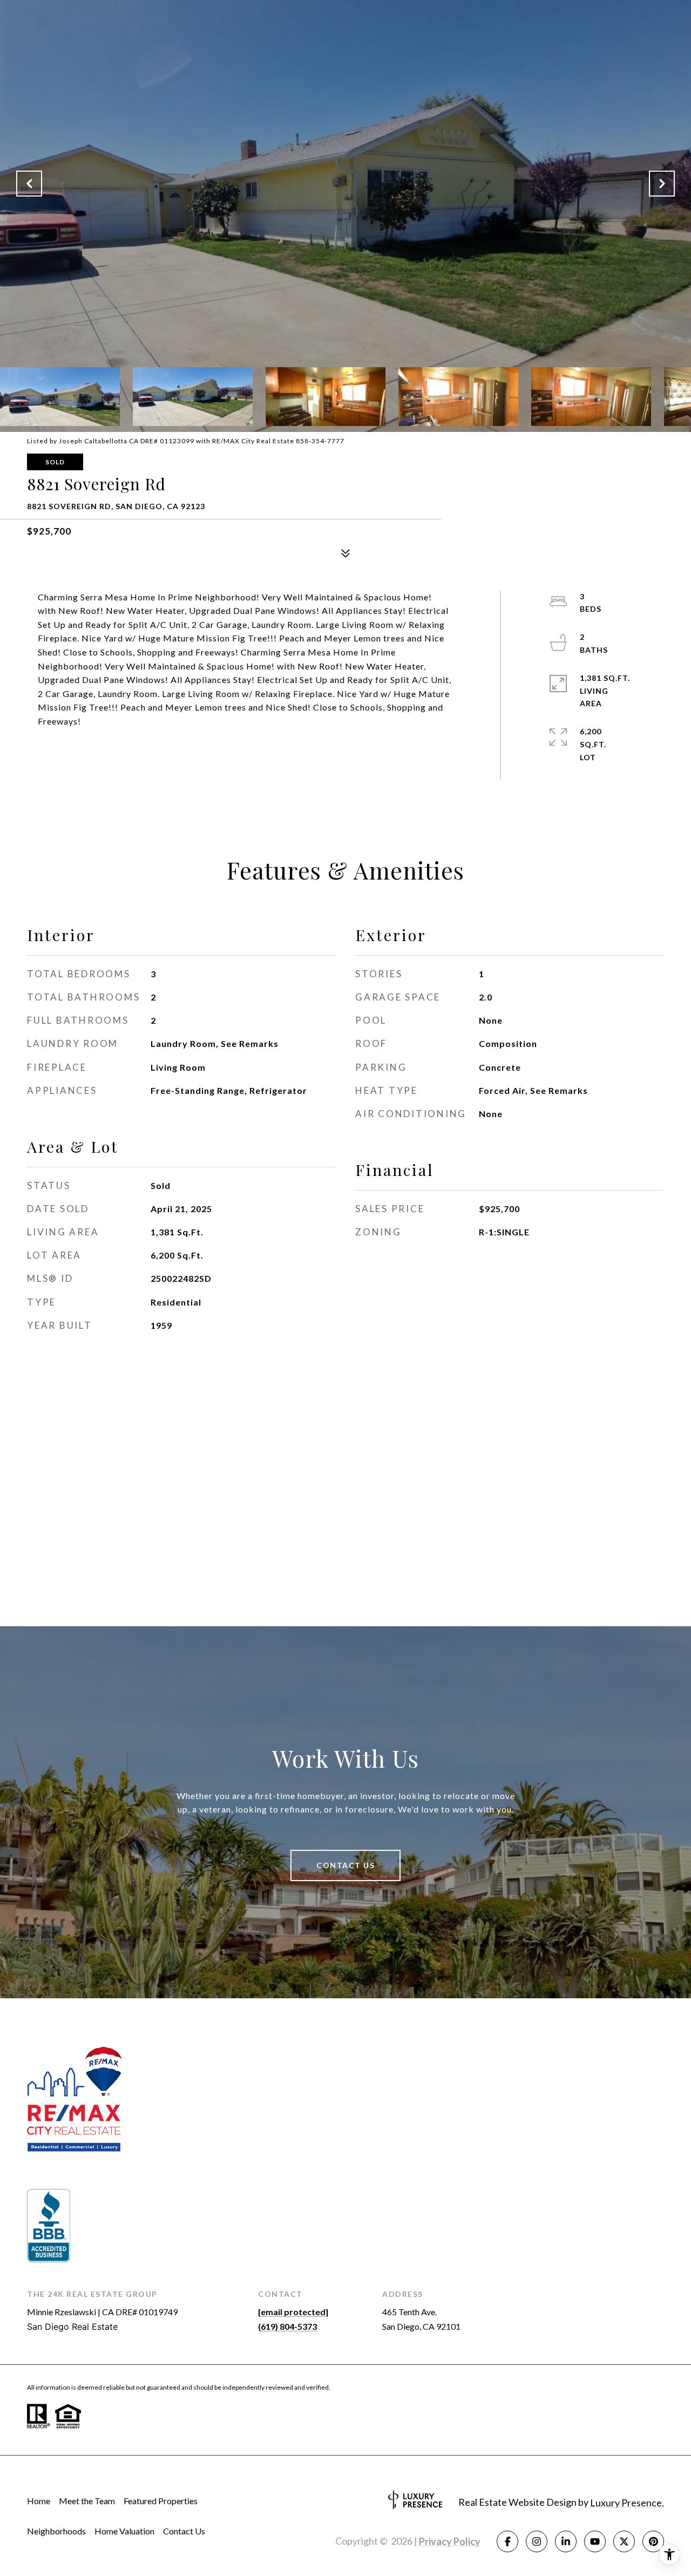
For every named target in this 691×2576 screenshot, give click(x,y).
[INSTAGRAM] (537, 2541)
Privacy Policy (450, 2541)
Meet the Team (87, 2501)
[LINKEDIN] (566, 2541)
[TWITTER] (624, 2541)
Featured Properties (161, 2501)
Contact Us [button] (345, 1865)
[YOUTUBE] (595, 2541)
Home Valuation (124, 2531)
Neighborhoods (56, 2531)
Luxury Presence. (627, 2503)
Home (39, 2501)
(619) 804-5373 (287, 2326)
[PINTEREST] (653, 2541)
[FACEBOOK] (507, 2541)
